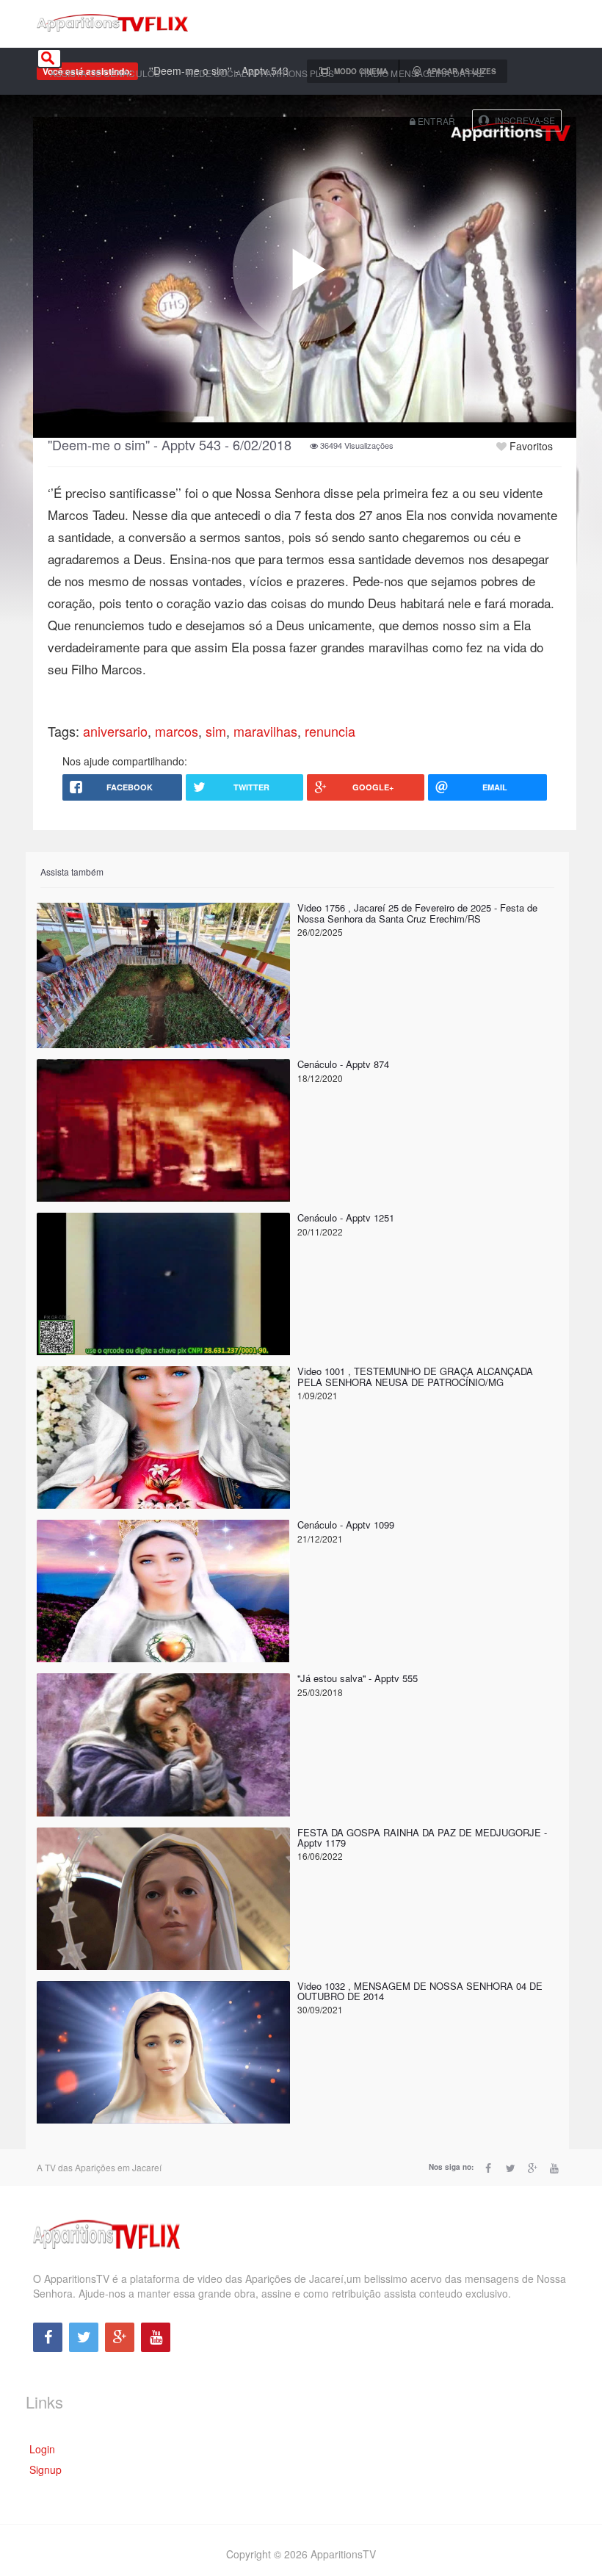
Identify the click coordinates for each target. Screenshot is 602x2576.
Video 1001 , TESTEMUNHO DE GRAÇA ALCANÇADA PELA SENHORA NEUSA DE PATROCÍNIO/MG (415, 1376)
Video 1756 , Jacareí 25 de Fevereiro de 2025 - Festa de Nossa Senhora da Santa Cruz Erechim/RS (417, 913)
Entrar (435, 121)
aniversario (115, 731)
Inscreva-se (525, 120)
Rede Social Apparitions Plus (260, 73)
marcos (177, 731)
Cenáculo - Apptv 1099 (346, 1525)
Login (42, 2449)
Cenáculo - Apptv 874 (343, 1064)
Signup (46, 2469)
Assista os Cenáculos (105, 73)
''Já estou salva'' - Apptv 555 (358, 1678)
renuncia (330, 731)
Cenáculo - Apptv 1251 (346, 1217)
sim (216, 731)
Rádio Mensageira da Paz (422, 73)
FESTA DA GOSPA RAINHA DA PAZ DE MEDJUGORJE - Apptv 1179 (422, 1837)
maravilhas (265, 731)
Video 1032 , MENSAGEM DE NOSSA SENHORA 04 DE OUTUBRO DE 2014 (420, 1991)
